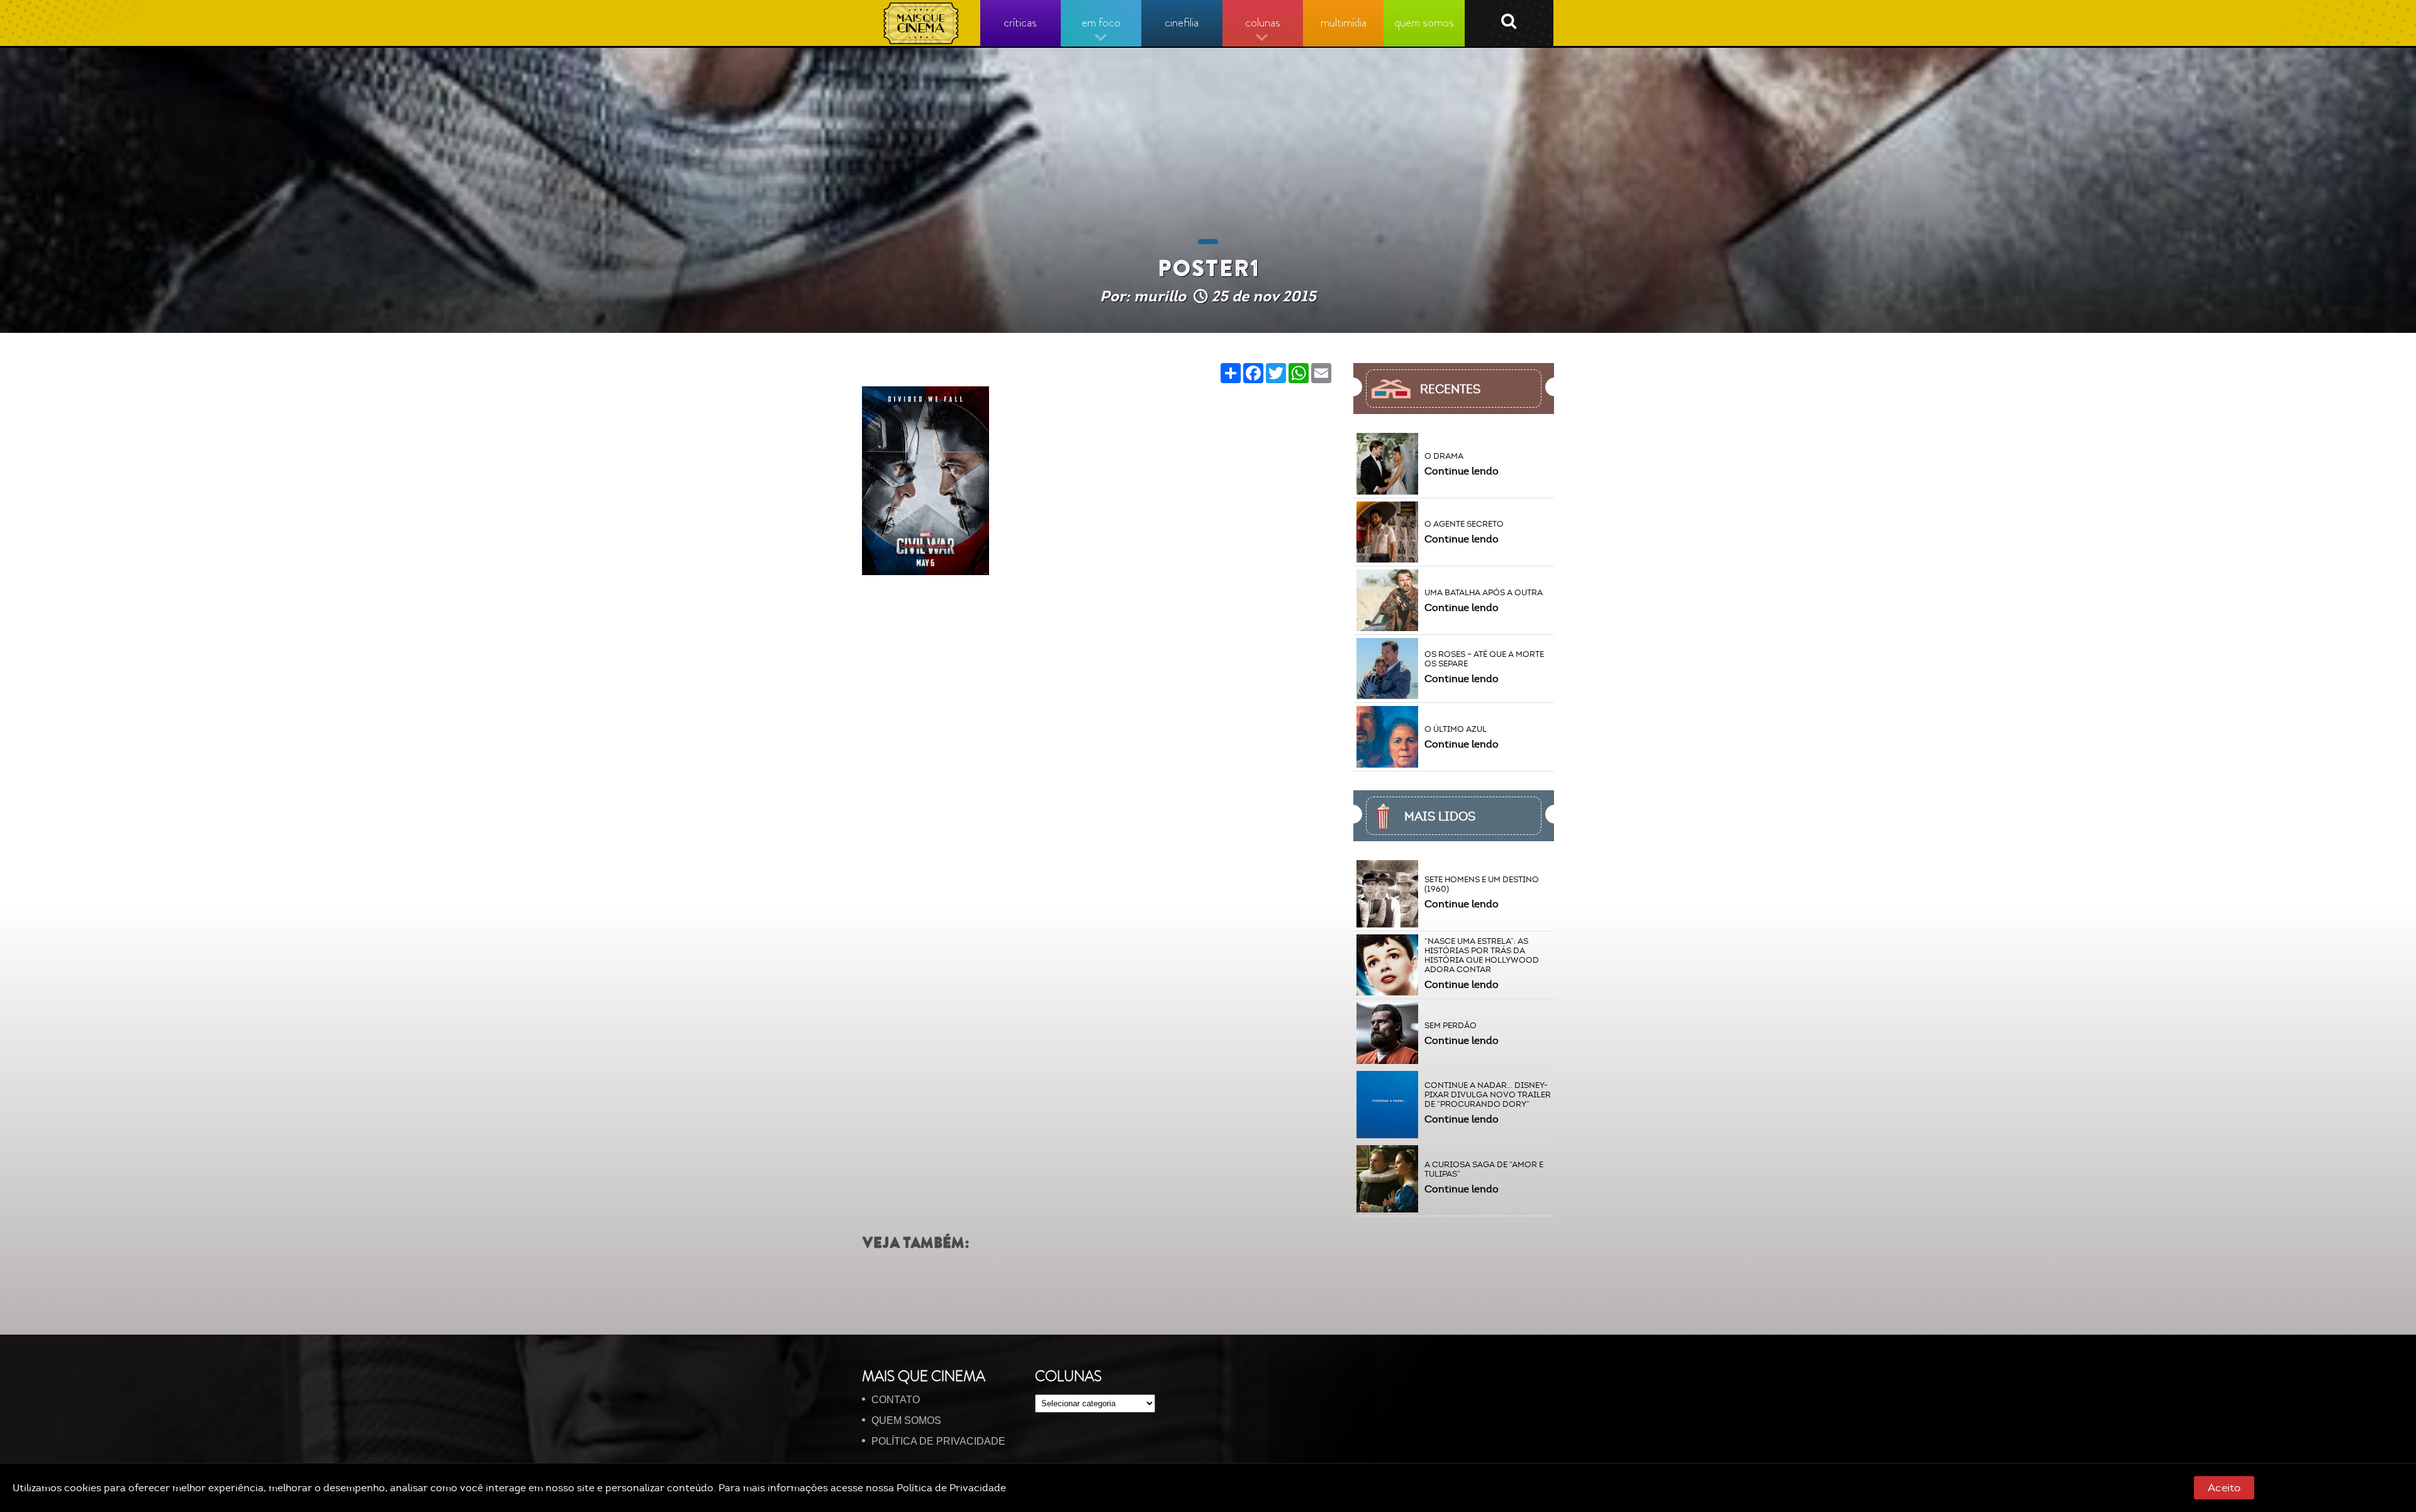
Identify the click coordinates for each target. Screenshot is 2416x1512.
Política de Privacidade (951, 1488)
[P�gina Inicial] (921, 23)
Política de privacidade (938, 1441)
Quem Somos (906, 1420)
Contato (896, 1400)
